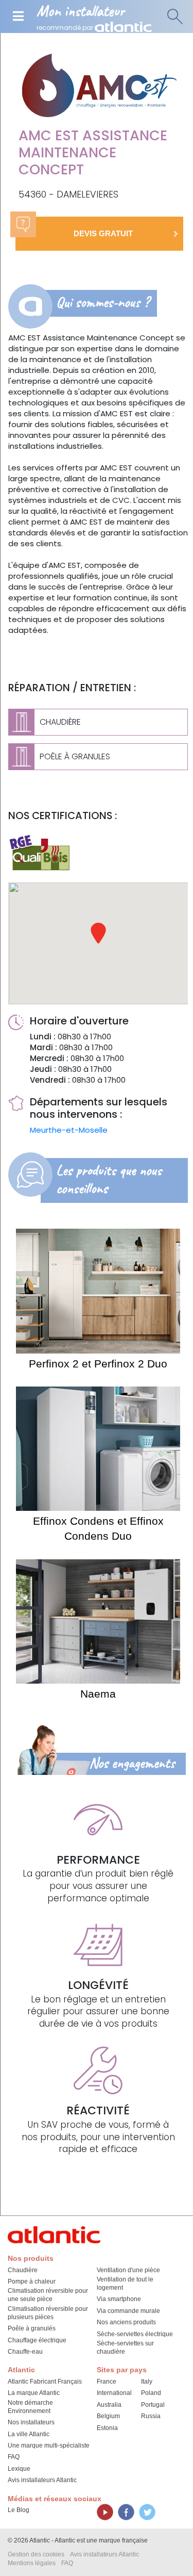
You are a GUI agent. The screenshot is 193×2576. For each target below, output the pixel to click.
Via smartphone (119, 2299)
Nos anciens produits (126, 2322)
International (114, 2393)
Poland (151, 2393)
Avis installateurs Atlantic (42, 2480)
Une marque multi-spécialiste (49, 2445)
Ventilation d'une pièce (128, 2270)
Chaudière (23, 2270)
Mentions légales (32, 2563)
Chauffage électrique (37, 2340)
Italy (147, 2382)
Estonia (107, 2428)
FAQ (14, 2457)
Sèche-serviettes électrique (135, 2334)
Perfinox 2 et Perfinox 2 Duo (98, 1364)
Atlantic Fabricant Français (45, 2382)
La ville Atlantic (29, 2434)
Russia (151, 2416)
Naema (98, 1694)
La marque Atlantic (34, 2393)
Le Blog (19, 2510)
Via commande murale (128, 2311)
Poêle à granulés (32, 2328)
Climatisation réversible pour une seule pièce (48, 2295)
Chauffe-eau (25, 2352)
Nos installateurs (31, 2422)
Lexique (19, 2469)
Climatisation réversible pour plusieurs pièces (48, 2313)
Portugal (153, 2405)
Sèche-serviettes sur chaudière (125, 2347)
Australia (109, 2405)
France (107, 2382)
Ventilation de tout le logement (125, 2284)
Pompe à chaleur (32, 2281)
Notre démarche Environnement (30, 2407)
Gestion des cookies (36, 2554)
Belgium (108, 2416)
